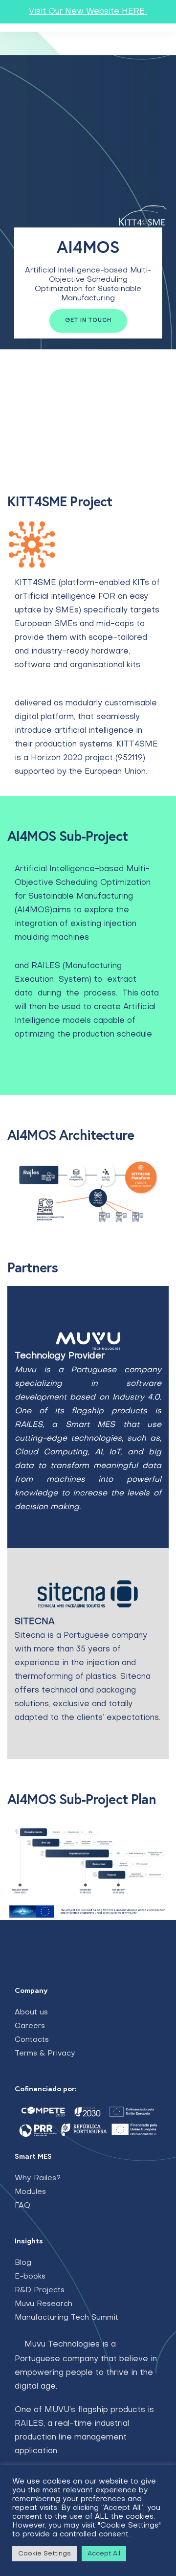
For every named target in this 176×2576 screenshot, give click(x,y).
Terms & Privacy (45, 2054)
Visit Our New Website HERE (88, 12)
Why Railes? (38, 2178)
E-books (30, 2277)
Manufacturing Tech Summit (66, 2318)
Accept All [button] (104, 2554)
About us (31, 2012)
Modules (30, 2192)
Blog (23, 2263)
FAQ (22, 2206)
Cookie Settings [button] (44, 2554)
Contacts (32, 2040)
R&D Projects (40, 2290)
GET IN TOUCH (88, 321)
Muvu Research (44, 2304)
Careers (30, 2026)
